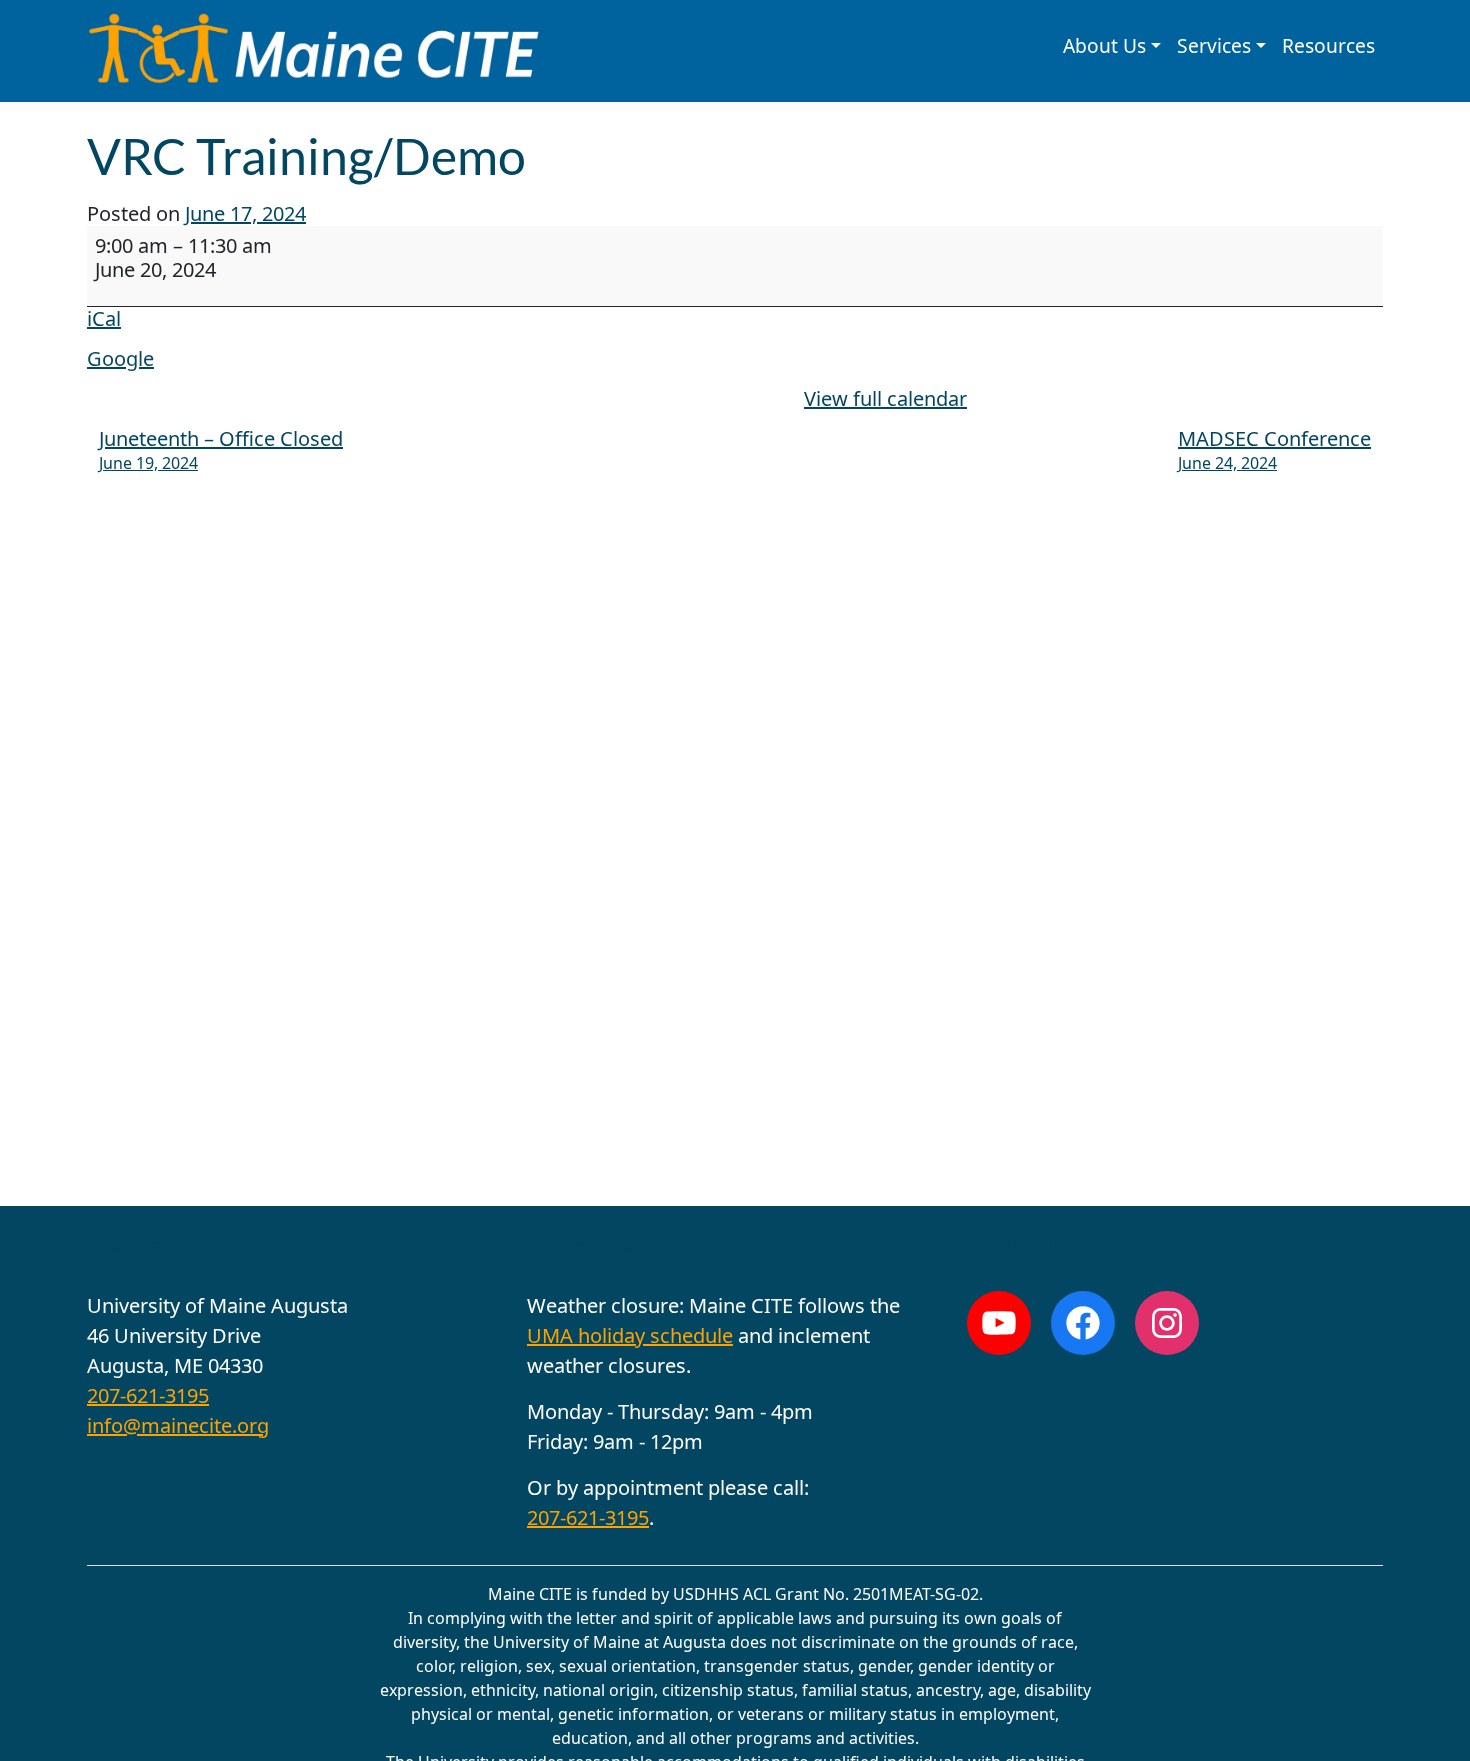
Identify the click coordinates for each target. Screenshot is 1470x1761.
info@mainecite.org (178, 1425)
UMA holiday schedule (630, 1335)
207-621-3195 (148, 1395)
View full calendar (885, 398)
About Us (1104, 45)
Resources (1328, 45)
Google (120, 358)
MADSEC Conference (1274, 449)
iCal (104, 318)
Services (1214, 45)
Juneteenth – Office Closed (221, 449)
